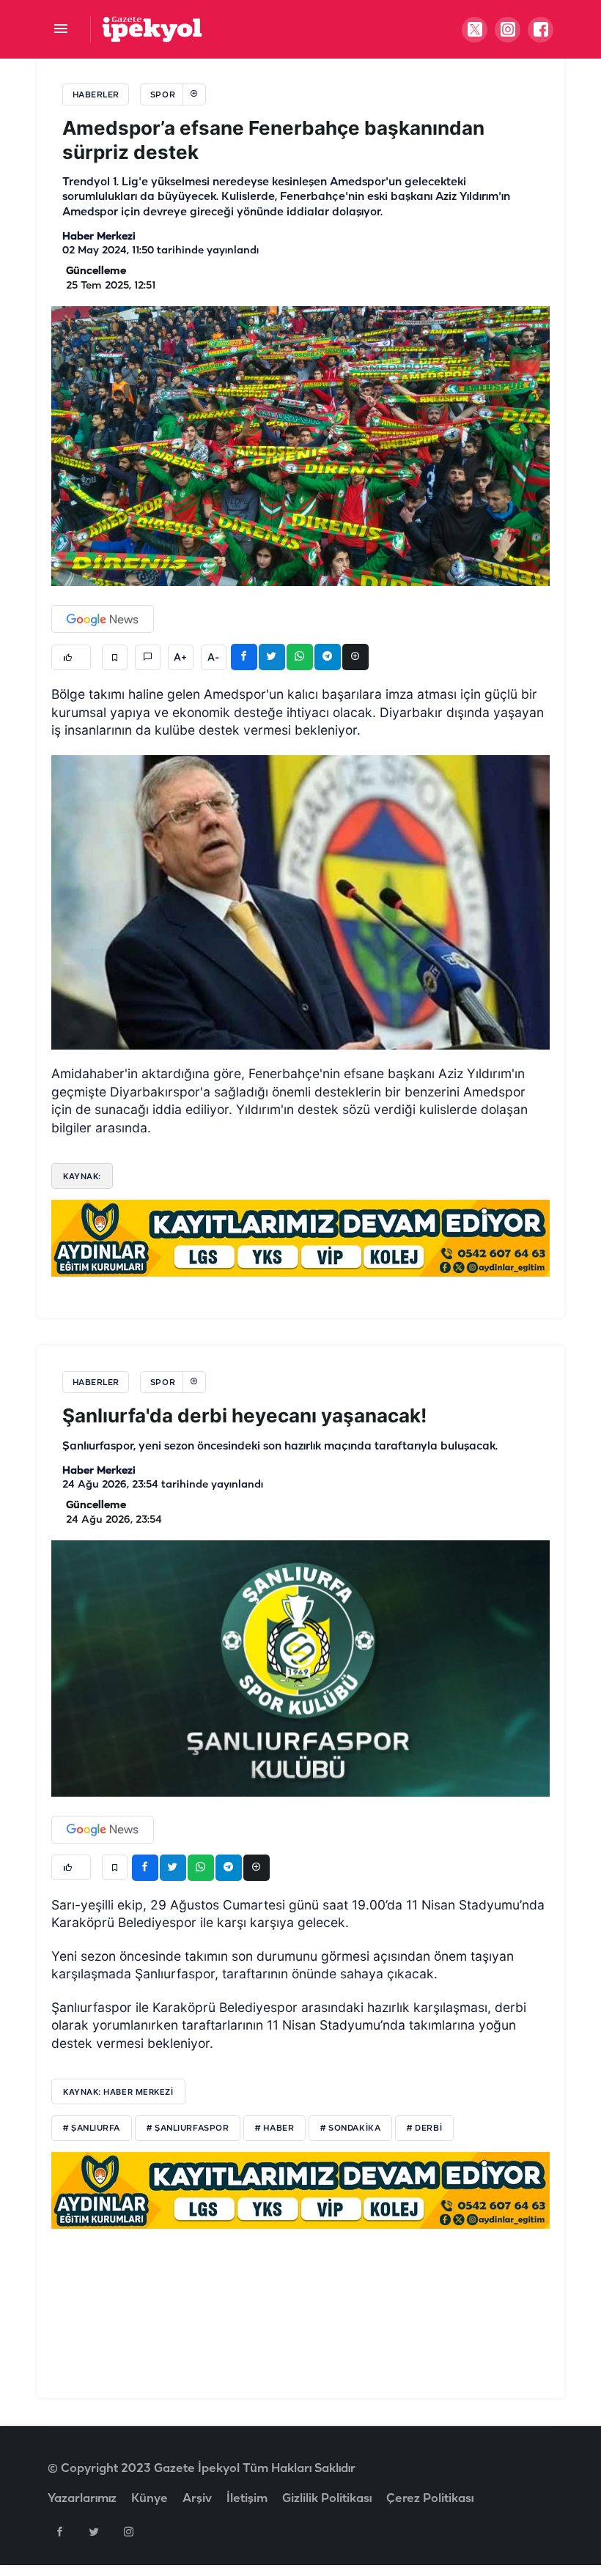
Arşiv (197, 2499)
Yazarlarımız (82, 2499)
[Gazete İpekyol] (152, 29)
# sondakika (350, 2128)
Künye (150, 2499)
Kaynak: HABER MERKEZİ (118, 2092)
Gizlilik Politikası (327, 2499)
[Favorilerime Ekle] (115, 657)
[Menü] (60, 30)
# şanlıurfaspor (188, 2128)
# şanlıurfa (92, 2128)
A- (213, 658)
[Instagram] (128, 2531)
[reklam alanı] (300, 1238)
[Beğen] (71, 657)
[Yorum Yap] (148, 657)
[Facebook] (59, 2531)
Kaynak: (82, 1176)
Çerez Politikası (430, 2499)
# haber (274, 2128)
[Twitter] (94, 2531)
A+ (180, 658)
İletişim (247, 2499)
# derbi (424, 2128)
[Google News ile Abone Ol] (103, 619)
